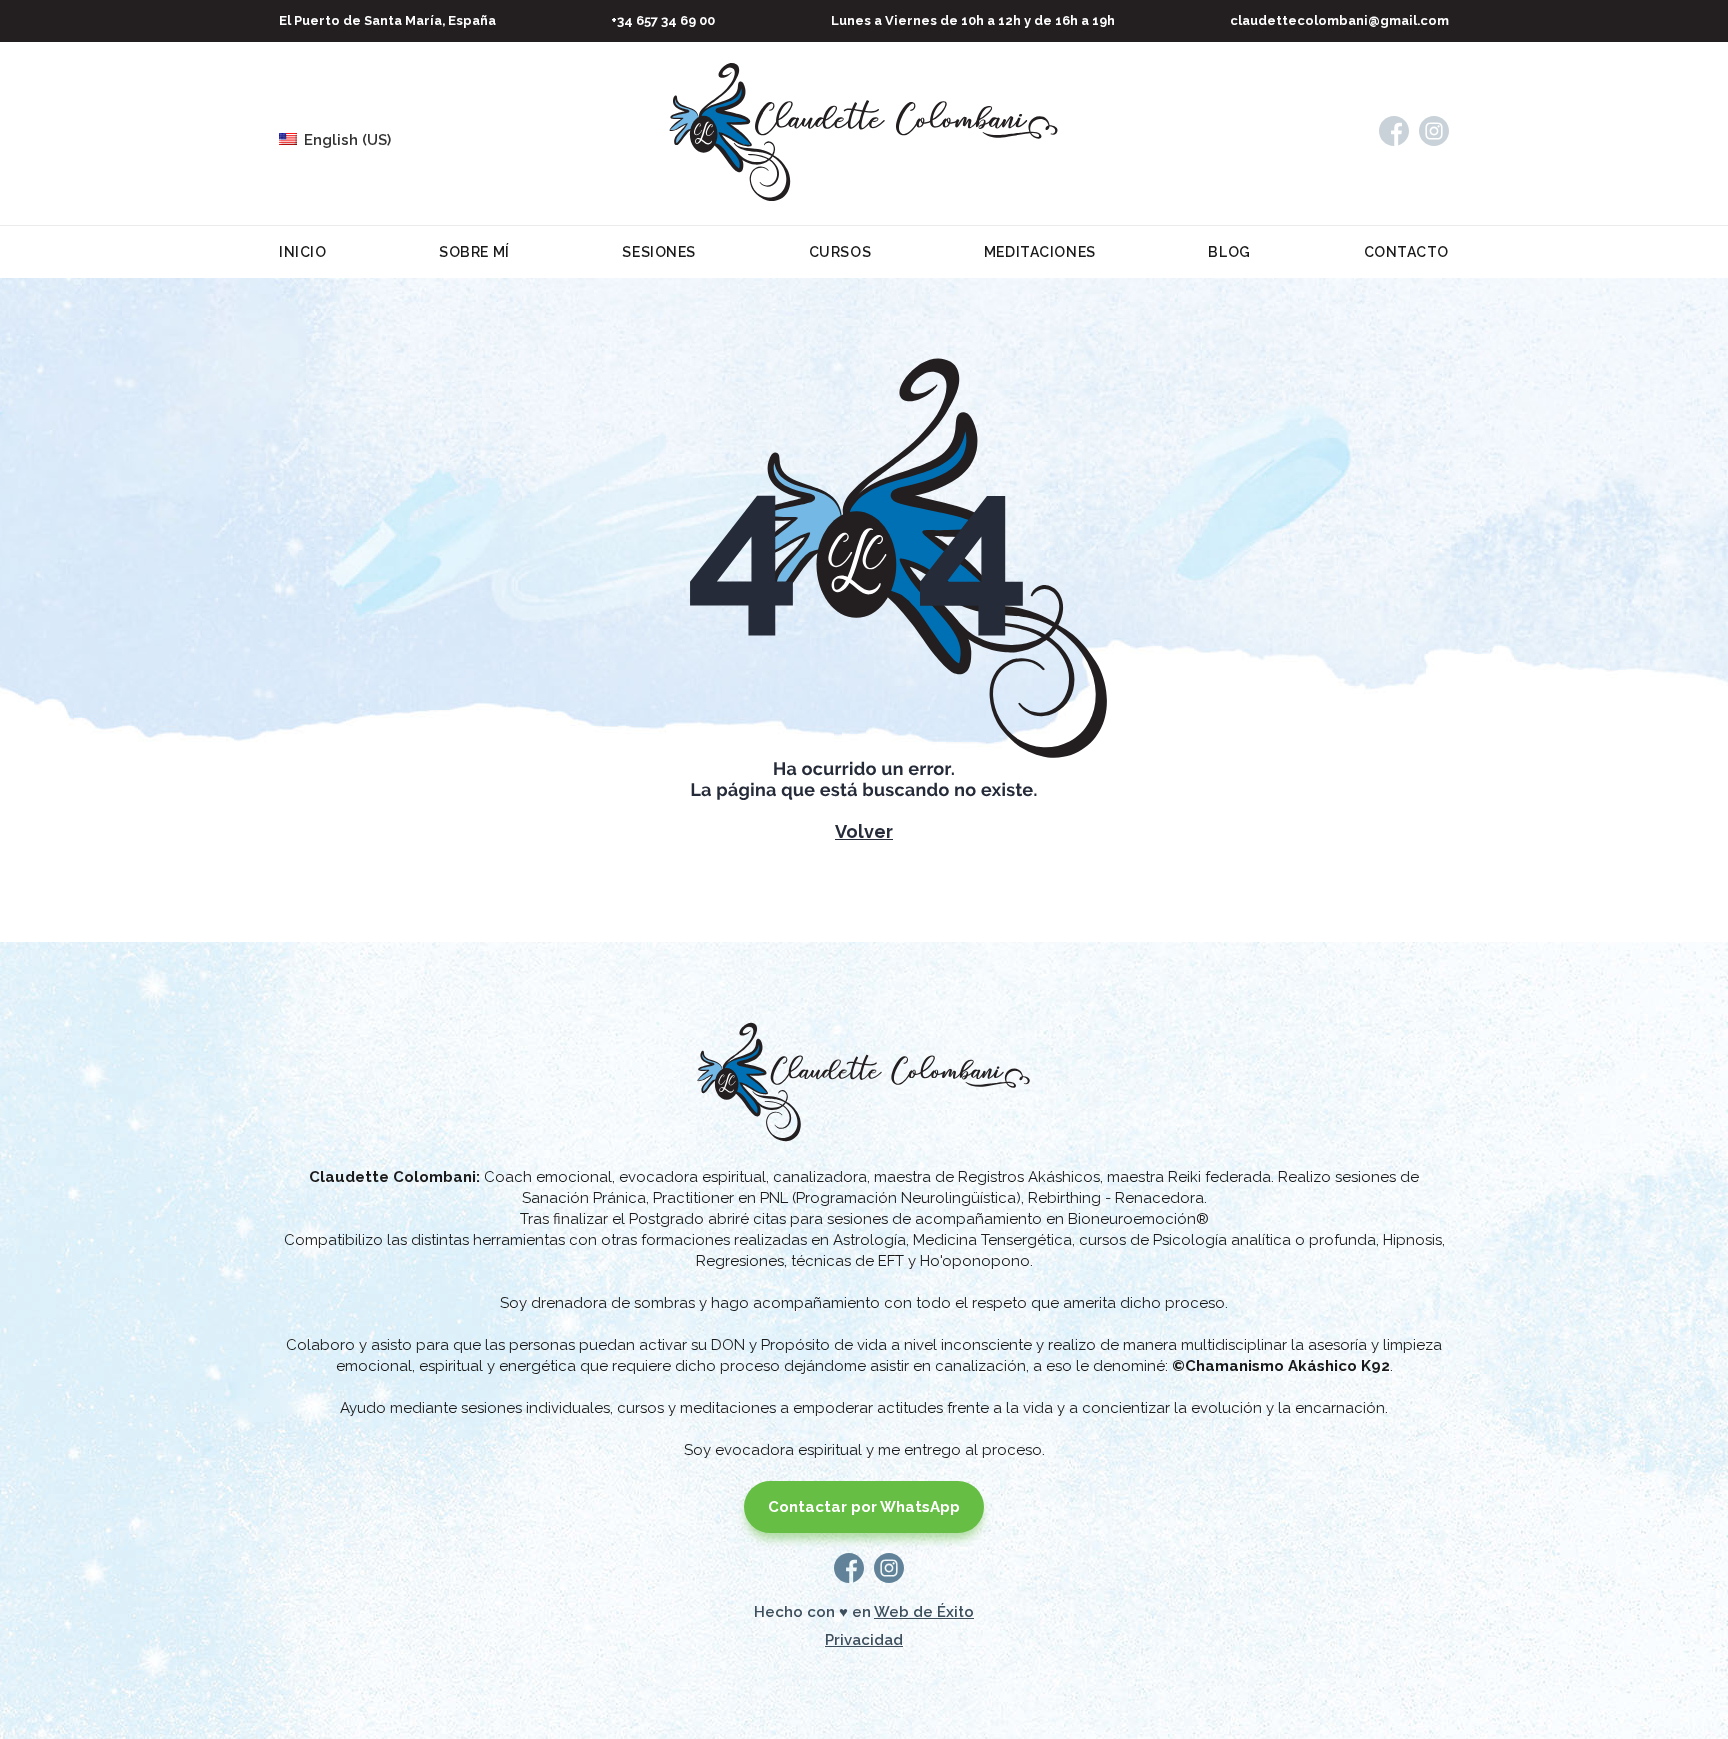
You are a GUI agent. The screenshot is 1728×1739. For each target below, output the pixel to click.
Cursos (840, 252)
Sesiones (658, 252)
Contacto (1406, 252)
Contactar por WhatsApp (864, 1507)
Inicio (302, 252)
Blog (1229, 252)
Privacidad (864, 1640)
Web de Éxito (924, 1612)
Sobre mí (474, 252)
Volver (864, 831)
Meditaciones (1040, 252)
